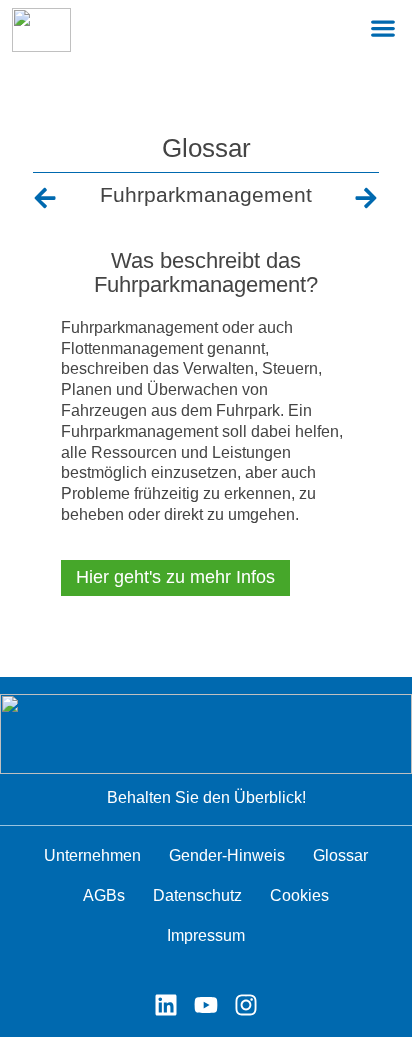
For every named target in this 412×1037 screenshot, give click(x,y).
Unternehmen (92, 855)
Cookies (299, 895)
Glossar (206, 148)
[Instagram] (246, 1005)
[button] (382, 27)
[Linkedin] (166, 1005)
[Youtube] (206, 1005)
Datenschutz (197, 895)
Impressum (206, 935)
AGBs (104, 895)
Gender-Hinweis (227, 855)
